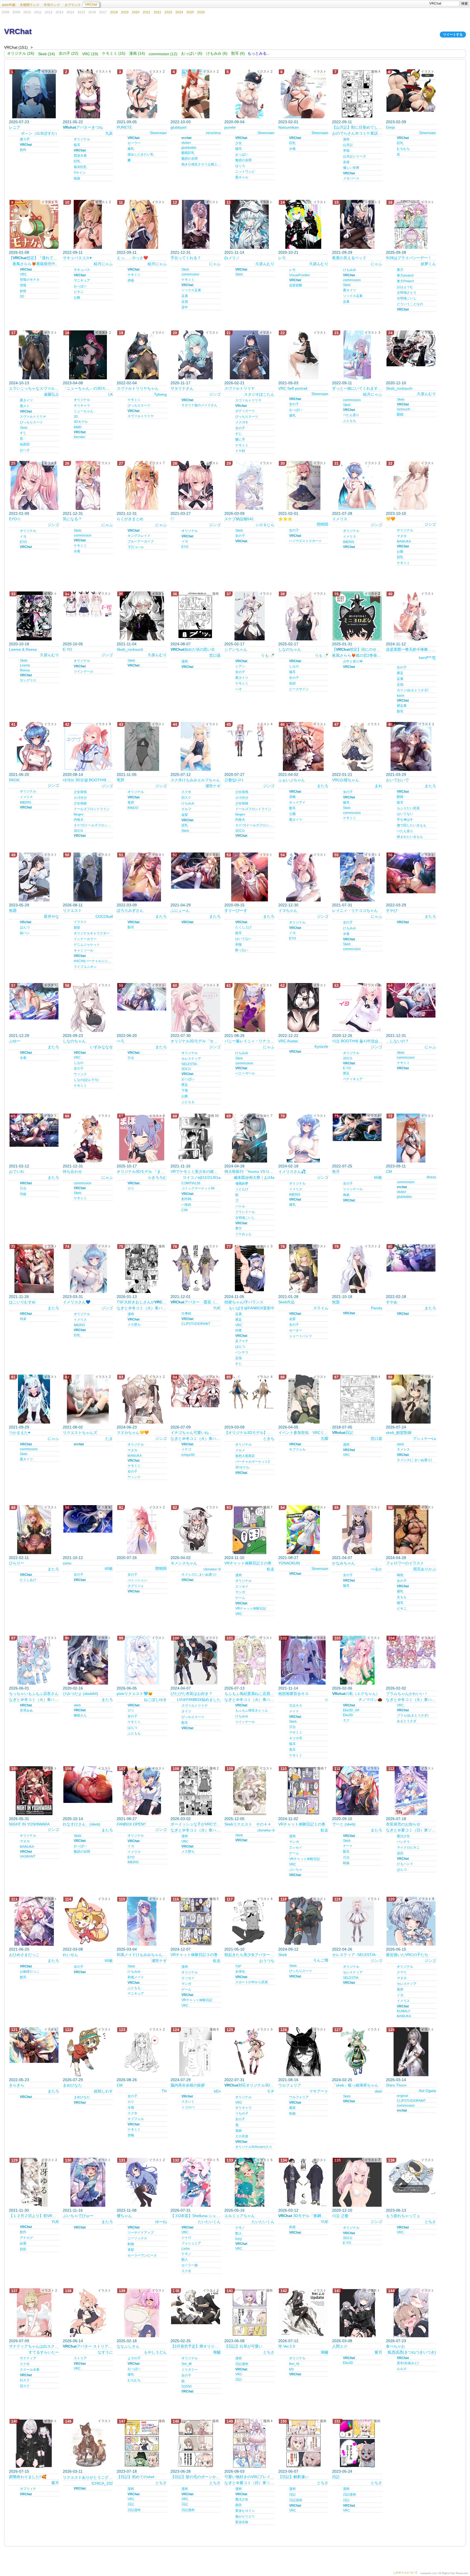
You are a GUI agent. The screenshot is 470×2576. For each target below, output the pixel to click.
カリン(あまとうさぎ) (413, 690)
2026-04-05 (288, 1427)
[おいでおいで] (411, 746)
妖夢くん (428, 264)
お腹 (77, 297)
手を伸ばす (405, 820)
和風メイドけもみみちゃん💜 (142, 1955)
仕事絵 (186, 1313)
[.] (142, 1530)
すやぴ (392, 910)
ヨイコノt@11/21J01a (202, 1177)
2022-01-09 (19, 513)
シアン (240, 666)
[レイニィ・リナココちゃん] (357, 877)
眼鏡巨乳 (188, 153)
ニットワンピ (245, 172)
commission (190, 274)
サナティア (28, 2358)
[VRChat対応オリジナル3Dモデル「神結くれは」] (249, 2052)
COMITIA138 (191, 1183)
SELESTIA (189, 1064)
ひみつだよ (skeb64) (81, 1694)
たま (109, 1439)
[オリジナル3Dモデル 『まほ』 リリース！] (142, 1138)
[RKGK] (34, 746)
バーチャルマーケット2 (253, 1462)
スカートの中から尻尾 (252, 1982)
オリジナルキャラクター (92, 933)
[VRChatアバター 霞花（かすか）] (196, 1269)
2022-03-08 (73, 1949)
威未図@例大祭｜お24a (254, 1177)
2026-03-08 (342, 2341)
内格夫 (79, 820)
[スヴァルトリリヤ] (249, 355)
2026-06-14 (73, 2341)
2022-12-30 (288, 905)
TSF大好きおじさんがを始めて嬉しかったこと (142, 1302)
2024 (179, 12)
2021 (147, 12)
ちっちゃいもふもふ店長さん (34, 1694)
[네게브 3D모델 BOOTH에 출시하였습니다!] (88, 746)
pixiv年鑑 (9, 5)
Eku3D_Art (351, 1710)
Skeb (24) (47, 54)
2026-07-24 (396, 1427)
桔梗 (239, 1330)
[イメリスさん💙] (88, 1269)
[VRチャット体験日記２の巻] (249, 1530)
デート (348, 1846)
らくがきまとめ (130, 519)
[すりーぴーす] (249, 877)
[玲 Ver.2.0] (303, 2313)
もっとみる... (259, 53)
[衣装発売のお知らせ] (411, 1791)
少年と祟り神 (353, 661)
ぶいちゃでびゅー (78, 2216)
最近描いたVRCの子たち (407, 1955)
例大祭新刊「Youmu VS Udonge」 (249, 1171)
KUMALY (403, 2011)
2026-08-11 (73, 905)
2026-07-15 (19, 2471)
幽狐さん (80, 1715)
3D (22, 296)
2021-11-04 (127, 644)
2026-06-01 (19, 1688)
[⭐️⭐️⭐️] (303, 485)
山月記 (348, 145)
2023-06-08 (234, 2341)
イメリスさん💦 (292, 1171)
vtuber (186, 143)
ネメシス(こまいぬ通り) (414, 1460)
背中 (185, 307)
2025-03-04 (127, 1949)
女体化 (240, 1971)
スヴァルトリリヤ (33, 417)
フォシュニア (191, 2243)
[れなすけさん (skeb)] (88, 1785)
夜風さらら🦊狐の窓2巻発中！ (357, 655)
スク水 (186, 792)
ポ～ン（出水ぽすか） (40, 133)
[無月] (357, 1127)
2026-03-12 (288, 2210)
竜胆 (120, 780)
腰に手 (240, 439)
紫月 (378, 2352)
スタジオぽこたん (259, 394)
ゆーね (161, 2222)
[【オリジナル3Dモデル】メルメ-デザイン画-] (249, 1392)
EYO (23, 542)
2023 (168, 12)
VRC (23, 274)
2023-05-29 (19, 905)
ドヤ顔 (240, 451)
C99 (185, 1210)
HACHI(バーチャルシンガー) (93, 961)
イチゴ (186, 1449)
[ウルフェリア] (303, 2052)
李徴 (346, 151)
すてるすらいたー (44, 2352)
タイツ (186, 1711)
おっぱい (242, 154)
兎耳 (292, 1750)
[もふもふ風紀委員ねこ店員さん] (249, 1660)
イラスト (80, 922)
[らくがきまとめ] (142, 485)
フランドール (245, 1212)
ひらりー (17, 1563)
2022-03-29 (396, 905)
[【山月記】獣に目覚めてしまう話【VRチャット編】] (357, 94)
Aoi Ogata (427, 2091)
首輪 (292, 797)
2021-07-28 (342, 513)
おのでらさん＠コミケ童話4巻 (357, 133)
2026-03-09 (234, 513)
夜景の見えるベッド (349, 258)
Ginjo (390, 127)
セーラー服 (190, 2265)
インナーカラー (85, 939)
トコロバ (188, 2107)
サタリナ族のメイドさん (199, 405)
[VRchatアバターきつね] (88, 94)
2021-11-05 (127, 774)
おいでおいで (397, 780)
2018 (114, 12)
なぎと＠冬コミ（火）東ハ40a (142, 1308)
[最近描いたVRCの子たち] (411, 1921)
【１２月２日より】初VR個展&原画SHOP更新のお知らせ (34, 2216)
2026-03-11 (73, 2471)
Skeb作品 (286, 1302)
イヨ (23, 537)
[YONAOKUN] (303, 1530)
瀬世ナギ (213, 786)
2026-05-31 (19, 1819)
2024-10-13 (19, 383)
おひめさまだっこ (24, 1955)
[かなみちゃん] (357, 1530)
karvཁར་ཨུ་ (427, 658)
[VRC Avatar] (303, 1008)
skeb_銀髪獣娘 (399, 1433)
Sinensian (158, 133)
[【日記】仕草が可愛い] (249, 2313)
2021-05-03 (288, 383)
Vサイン (80, 173)
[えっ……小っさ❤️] (142, 224)
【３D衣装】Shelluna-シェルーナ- (196, 2216)
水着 (292, 149)
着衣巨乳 (80, 167)
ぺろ (120, 1041)
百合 (131, 1058)
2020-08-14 (73, 774)
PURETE (124, 127)
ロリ (131, 1188)
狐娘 (77, 178)
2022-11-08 (127, 2210)
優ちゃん (124, 2216)
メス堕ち (134, 1325)
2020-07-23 (19, 122)
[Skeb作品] (303, 1269)
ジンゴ (215, 394)
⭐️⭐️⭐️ (285, 519)
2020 (136, 12)
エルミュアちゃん (240, 2216)
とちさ (430, 2222)
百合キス (296, 1706)
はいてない (405, 814)
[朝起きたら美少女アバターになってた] (249, 1921)
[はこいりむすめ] (34, 1269)
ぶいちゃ (296, 1870)
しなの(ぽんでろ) (86, 1080)
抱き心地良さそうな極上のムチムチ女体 (201, 164)
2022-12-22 (288, 1036)
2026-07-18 (396, 1819)
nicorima (213, 133)
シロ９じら (265, 525)
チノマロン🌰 (370, 1700)
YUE (217, 1308)
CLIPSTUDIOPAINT (196, 1324)
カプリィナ (28, 2489)
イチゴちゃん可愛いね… (191, 1433)
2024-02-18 (288, 1166)
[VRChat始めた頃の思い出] (196, 616)
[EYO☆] (34, 485)
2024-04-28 (234, 1166)
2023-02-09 (396, 122)
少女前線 (80, 803)
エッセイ (242, 1586)
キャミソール (84, 950)
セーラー (134, 143)
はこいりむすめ (22, 1302)
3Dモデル (81, 422)
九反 (109, 133)
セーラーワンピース (142, 2255)
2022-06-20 (127, 1036)
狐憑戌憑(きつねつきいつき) (412, 2352)
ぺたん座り (351, 415)
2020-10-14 (73, 1819)
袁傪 (346, 162)
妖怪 (23, 291)
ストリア (80, 2358)
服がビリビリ (245, 2516)
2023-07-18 (127, 2471)
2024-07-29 (181, 2080)
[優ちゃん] (142, 2182)
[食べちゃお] (411, 2313)
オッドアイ (297, 802)
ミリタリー (190, 2370)
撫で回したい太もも (412, 825)
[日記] (357, 2443)
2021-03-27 (181, 513)
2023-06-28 (181, 2471)
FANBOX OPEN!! (131, 1824)
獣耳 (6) (238, 53)
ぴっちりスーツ (31, 422)
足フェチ (242, 1341)
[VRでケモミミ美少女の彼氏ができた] (196, 1138)
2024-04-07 (181, 1688)
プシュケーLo (424, 1439)
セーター (296, 1330)
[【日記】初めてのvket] (142, 2443)
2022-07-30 (181, 1036)
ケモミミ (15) (114, 53)
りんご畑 (321, 1960)
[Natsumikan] (303, 94)
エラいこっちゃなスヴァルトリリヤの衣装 (34, 388)
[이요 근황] (357, 2182)
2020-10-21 (288, 252)
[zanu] (88, 1519)
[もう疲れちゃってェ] (411, 2176)
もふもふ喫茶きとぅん (252, 1710)
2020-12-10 (396, 383)
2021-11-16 (180, 1166)
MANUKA (404, 541)
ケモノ (186, 2254)
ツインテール (84, 671)
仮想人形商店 (245, 1456)
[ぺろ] (142, 997)
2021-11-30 (19, 2210)
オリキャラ (82, 405)
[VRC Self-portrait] (303, 355)
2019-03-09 (234, 1427)
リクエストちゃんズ (80, 1433)
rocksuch (403, 409)
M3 (291, 2369)
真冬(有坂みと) (408, 2363)
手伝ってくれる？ (186, 258)
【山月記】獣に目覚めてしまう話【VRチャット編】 (357, 127)
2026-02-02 (396, 1688)
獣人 (185, 2259)
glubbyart (179, 127)
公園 (292, 814)
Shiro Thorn (396, 2085)
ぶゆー (15, 1041)
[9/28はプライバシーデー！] (411, 224)
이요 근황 (340, 2216)
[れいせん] (88, 1921)
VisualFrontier (299, 275)
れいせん (70, 1955)
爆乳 (131, 149)
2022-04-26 (342, 1949)
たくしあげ (28, 1580)
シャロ (186, 2237)
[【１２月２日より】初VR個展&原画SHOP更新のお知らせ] (34, 2182)
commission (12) (163, 54)
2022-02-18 (396, 1297)
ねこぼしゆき (155, 1700)
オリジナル (82, 139)
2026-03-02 (181, 1819)
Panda (377, 1308)
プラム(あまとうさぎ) (413, 1715)
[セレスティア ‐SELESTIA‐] (357, 1921)
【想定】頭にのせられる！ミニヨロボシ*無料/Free (357, 649)
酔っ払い (242, 950)
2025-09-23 (73, 1036)
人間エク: (340, 2346)
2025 (190, 12)
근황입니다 (234, 780)
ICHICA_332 (102, 2483)
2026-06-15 (396, 1949)
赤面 (131, 280)
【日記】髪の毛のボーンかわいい (196, 2477)
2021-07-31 (342, 905)
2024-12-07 (181, 1949)
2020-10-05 (73, 644)
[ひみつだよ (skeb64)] (88, 1660)
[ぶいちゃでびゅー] (88, 2182)
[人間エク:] (357, 2313)
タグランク (73, 5)
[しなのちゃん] (303, 616)
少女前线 (80, 792)
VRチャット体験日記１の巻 (302, 1824)
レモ (282, 258)
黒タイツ (350, 290)
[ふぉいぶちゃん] (303, 746)
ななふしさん (128, 2346)
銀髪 (77, 928)
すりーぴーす (236, 910)
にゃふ (215, 264)
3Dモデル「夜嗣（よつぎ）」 (303, 2216)
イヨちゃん (288, 910)
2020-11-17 (180, 383)
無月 (336, 1171)
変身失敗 (242, 2522)
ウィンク (80, 1074)
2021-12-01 (181, 1297)
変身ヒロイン (245, 2511)
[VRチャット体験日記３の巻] (196, 1921)
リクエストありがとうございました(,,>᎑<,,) (88, 2477)
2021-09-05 (127, 122)
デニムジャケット (87, 945)
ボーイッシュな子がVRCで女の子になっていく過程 (196, 1824)
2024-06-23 (127, 1427)
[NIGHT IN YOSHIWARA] (34, 1791)
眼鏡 (400, 414)
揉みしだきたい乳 (141, 154)
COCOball (104, 916)
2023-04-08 (73, 383)
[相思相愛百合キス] (303, 1660)
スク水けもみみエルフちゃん (195, 780)
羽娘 (23, 1194)
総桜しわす (103, 2091)
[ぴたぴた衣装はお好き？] (196, 1660)
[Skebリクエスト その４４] (249, 1791)
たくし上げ (243, 927)
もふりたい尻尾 (408, 808)
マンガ (240, 1592)
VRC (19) (90, 54)
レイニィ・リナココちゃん (355, 910)
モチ (271, 2091)
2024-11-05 (234, 1297)
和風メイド (136, 1977)
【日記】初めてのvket (135, 2477)
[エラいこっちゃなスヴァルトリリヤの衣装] (34, 355)
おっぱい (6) (192, 53)
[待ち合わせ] (88, 1138)
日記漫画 (242, 2364)
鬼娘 (239, 2131)
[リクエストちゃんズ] (88, 1399)
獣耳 (400, 711)
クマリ (402, 1972)
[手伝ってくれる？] (196, 224)
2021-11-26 (19, 1297)
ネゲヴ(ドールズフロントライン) (93, 825)
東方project (405, 275)
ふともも (350, 421)
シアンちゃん (236, 649)
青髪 (131, 2250)
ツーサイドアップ (141, 2233)
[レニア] (34, 94)
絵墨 (23, 2243)
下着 (185, 1090)
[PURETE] (142, 94)
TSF (238, 1966)
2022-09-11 (342, 122)
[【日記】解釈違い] (303, 2443)
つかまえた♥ (20, 1433)
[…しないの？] (411, 1000)
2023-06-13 (396, 2210)
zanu (67, 1563)
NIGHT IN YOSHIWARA (29, 1824)
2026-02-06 (342, 1688)
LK (111, 394)
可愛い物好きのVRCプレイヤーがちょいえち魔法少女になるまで (249, 2477)
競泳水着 (80, 156)
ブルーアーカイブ (141, 541)
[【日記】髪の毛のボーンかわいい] (196, 2443)
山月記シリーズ (354, 156)
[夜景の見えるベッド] (357, 224)
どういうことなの (410, 304)
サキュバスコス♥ (77, 258)
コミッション (137, 1580)
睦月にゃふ (103, 264)
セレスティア (191, 1059)
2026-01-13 (127, 1297)
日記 (343, 1433)
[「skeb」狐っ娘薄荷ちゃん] (357, 2052)
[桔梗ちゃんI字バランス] (249, 1269)
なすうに (105, 2352)
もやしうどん (155, 2352)
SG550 (187, 2386)
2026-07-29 (73, 2080)
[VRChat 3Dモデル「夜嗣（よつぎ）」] (303, 2182)
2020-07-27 (234, 774)
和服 (239, 944)
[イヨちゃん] (303, 877)
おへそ (25, 450)
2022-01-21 (342, 774)
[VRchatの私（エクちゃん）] (357, 1660)
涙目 (400, 1853)
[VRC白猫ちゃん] (357, 746)
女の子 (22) (69, 53)
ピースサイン (299, 689)
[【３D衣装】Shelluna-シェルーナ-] (196, 2182)
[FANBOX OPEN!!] (142, 1791)
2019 (125, 12)
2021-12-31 (181, 252)
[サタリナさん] (196, 355)
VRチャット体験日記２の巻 (248, 1563)
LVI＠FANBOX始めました (199, 1700)
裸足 (400, 673)
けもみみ (350, 270)
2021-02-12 (19, 1166)
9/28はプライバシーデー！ (409, 258)
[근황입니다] (249, 740)
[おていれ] (34, 1130)
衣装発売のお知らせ (403, 1824)
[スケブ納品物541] (249, 485)
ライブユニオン (85, 967)
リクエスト (72, 910)
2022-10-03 (181, 122)
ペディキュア (353, 1079)
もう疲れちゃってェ (403, 2216)
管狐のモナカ (30, 280)
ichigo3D (188, 1455)
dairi (378, 2091)
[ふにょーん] (196, 871)
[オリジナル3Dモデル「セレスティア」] (196, 1008)
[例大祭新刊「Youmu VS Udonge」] (249, 1138)
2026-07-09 (181, 1427)
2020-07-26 (127, 1558)
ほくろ (240, 166)
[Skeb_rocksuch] (411, 348)
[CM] (411, 1138)
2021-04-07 (342, 1558)
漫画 (346, 139)
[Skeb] (303, 1921)
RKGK (14, 780)
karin (401, 696)
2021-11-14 (234, 252)
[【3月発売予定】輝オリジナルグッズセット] (196, 2306)
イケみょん (243, 1234)
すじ (23, 433)
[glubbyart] (196, 94)
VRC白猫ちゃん (346, 780)
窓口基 (215, 655)
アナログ (26, 2238)
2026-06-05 (127, 1688)
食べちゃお (395, 2346)
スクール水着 (30, 2370)
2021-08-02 (73, 1427)
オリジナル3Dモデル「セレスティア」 (196, 1041)
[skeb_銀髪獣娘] (411, 1399)
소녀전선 (80, 798)
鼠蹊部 (25, 444)
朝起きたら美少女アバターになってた (249, 1955)
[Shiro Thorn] (411, 2052)
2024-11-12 (396, 644)
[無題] (34, 877)
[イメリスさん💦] (303, 1138)
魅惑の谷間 (190, 159)
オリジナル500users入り (254, 2147)
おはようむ (405, 287)
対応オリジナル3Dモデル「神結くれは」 (249, 2085)
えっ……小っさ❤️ (132, 258)
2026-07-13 (234, 1688)
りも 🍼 (268, 655)
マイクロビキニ (408, 1847)
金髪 (185, 815)
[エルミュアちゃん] (249, 2182)
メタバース (351, 178)
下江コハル (136, 547)
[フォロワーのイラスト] (411, 1530)
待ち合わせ (72, 1171)
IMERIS (349, 542)
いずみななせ (101, 1047)
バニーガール (245, 1073)
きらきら (17, 2085)
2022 (157, 12)
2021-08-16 (288, 2080)
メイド (294, 1711)
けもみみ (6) (217, 53)
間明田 (323, 524)
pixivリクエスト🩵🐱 (135, 1694)
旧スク (186, 798)
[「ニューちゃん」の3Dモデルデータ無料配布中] (88, 355)
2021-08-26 (234, 1036)
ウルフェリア (290, 2085)
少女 (239, 143)
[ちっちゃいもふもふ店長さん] (34, 1660)
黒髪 (292, 2108)
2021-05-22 (73, 122)
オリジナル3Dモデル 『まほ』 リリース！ (142, 1171)
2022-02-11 (19, 1558)
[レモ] (303, 224)
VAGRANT (28, 1856)
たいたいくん (209, 2222)
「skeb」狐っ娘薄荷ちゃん (355, 2085)
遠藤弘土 (51, 394)
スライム (321, 1308)
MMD (78, 427)
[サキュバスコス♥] (88, 224)
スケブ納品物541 (239, 519)
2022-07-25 (342, 1166)
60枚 (378, 1177)
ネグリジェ (136, 1586)
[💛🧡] (411, 485)
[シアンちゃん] (249, 616)
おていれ (17, 1171)
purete (230, 127)
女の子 (240, 428)
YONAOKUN (289, 1563)
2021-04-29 (181, 905)
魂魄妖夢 (242, 1183)
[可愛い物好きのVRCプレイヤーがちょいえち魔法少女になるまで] (249, 2443)
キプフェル (297, 1449)
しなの (294, 666)
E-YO (67, 649)
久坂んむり (265, 264)
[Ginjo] (411, 91)
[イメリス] (357, 485)
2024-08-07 (181, 644)
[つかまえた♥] (34, 1399)
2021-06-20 (19, 774)
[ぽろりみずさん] (142, 877)
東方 (400, 270)
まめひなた (72, 2085)
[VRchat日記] (357, 1399)
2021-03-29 (396, 774)
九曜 (324, 1439)
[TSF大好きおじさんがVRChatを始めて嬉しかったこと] (142, 1269)
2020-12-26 (342, 1036)
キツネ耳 (296, 1738)
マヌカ (402, 536)
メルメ (240, 1450)
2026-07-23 (396, 2341)
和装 (292, 2227)
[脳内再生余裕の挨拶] (196, 2052)
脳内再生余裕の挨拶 (188, 2085)
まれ (378, 786)
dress (431, 1177)
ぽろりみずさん (130, 910)
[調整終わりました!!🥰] (34, 2443)
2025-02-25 (181, 2341)
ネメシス (403, 1449)
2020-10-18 (19, 644)
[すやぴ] (411, 873)
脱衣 (239, 2505)
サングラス (28, 680)
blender (79, 437)
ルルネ (402, 2369)
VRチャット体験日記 (251, 1608)
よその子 (134, 2358)
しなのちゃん (290, 649)
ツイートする (453, 35)
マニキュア (82, 280)
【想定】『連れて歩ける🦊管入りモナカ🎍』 (34, 258)
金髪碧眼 (296, 285)
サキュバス (82, 270)
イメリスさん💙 (77, 1302)
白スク (25, 2380)
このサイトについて (405, 2573)
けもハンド (405, 1864)
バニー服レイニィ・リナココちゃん (249, 1041)
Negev (79, 814)
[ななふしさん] (142, 2313)
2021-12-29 (19, 1036)
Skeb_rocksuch (399, 388)
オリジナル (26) (21, 53)
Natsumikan (288, 127)
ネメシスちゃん (184, 1563)
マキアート (319, 2091)
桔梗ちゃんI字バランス (244, 1302)
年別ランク (52, 5)
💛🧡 (391, 519)
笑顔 (292, 683)
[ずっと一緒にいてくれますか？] (357, 355)
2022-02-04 (127, 383)
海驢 (217, 2352)
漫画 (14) (137, 53)
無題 (13, 910)
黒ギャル (242, 177)
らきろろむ (157, 1177)
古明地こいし (407, 298)
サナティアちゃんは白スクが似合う (34, 2346)
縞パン (25, 933)
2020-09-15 (234, 905)
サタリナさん (182, 388)
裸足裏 (402, 706)
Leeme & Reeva (23, 649)
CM (389, 1171)
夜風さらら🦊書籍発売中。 (36, 264)
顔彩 (23, 2249)
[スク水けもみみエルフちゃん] (196, 746)
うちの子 (242, 2113)
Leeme (25, 665)
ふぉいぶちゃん (292, 780)
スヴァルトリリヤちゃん (138, 388)
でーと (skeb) (344, 1824)
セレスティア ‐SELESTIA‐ (354, 1955)
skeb (400, 1444)
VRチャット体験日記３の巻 (194, 1955)
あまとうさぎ (407, 1721)
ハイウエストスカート (305, 541)
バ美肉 (186, 1205)
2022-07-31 (234, 2080)
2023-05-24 (342, 2471)
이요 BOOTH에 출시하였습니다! (357, 1041)
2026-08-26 (127, 2080)
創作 (23, 150)
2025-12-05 (234, 1819)
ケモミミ (134, 275)
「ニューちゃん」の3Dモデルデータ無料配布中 (88, 388)
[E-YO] (88, 604)
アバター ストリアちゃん (88, 2346)
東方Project (405, 281)
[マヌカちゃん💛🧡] (142, 1399)
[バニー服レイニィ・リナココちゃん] (249, 1008)
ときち (269, 1439)
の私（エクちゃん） (356, 1694)
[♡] (196, 485)
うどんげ (242, 1189)
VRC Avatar (288, 1041)
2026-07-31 (181, 2210)
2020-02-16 (73, 1688)
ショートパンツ (301, 1336)
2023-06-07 (288, 2471)
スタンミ (188, 2101)
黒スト (25, 406)
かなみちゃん (344, 1563)
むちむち (403, 149)
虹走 (271, 1569)
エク (346, 1720)
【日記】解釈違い (293, 2477)
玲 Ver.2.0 (287, 2346)
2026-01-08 (19, 252)
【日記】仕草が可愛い (243, 2346)
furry (239, 2239)
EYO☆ (15, 519)
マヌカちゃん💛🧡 (133, 1433)
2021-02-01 (288, 513)
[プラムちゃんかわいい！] (411, 1652)
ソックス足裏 (191, 290)
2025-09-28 (396, 252)
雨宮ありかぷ (425, 1569)
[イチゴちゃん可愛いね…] (196, 1391)
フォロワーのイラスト (405, 1563)
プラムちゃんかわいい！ (407, 1694)
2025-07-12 (181, 774)
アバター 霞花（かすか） (196, 1302)
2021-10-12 (73, 1558)
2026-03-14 (396, 2080)
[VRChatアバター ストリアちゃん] (88, 2313)
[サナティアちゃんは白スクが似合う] (34, 2313)
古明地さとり (407, 293)
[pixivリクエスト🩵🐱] (142, 1660)
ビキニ (79, 292)
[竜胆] (142, 746)
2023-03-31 (73, 1297)
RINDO (133, 808)
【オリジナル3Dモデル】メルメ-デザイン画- (249, 1433)
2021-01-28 (288, 1297)
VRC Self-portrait (293, 388)
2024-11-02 (288, 1819)
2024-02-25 (342, 2080)
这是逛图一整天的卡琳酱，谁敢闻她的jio (411, 649)
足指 (185, 302)
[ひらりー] (34, 1530)
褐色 (400, 1575)
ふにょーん (180, 910)
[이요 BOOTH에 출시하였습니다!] (357, 1008)
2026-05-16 (234, 2210)
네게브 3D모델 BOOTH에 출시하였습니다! (88, 780)
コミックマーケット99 (198, 1188)
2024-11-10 (234, 1558)
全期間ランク (30, 5)
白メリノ (232, 258)
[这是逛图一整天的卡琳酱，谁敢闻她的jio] (411, 616)
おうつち (267, 1961)
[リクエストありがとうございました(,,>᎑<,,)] (88, 2443)
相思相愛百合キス (293, 1694)
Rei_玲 (294, 2364)
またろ (323, 786)
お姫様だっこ (30, 1971)
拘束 (23, 1319)
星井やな (51, 916)
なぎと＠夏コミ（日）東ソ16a (411, 1830)
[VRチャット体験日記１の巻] (303, 1791)
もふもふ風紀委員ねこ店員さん (249, 1694)
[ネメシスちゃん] (196, 1530)
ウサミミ (296, 1732)
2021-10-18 (342, 1297)
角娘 (346, 1195)
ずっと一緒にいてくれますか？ (357, 388)
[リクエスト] (88, 877)
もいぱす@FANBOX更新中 (252, 1308)
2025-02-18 (127, 2341)
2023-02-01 (288, 122)
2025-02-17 (234, 644)
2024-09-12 (288, 1949)
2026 (201, 12)
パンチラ (242, 1352)
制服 (346, 1863)
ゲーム (240, 1598)
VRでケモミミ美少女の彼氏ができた (196, 1171)
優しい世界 (351, 168)
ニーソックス (137, 2238)
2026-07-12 (288, 2341)
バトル (240, 1206)
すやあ (392, 1302)
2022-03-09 (127, 905)
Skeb (185, 269)
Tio (164, 2091)
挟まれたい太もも (410, 837)
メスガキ (242, 422)
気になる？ (72, 519)
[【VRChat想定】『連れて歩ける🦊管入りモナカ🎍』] (34, 224)
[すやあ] (411, 1258)
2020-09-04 (234, 122)
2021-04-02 (288, 774)
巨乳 (77, 161)
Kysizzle (321, 1046)
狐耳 (77, 145)
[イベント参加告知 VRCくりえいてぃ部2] (303, 1399)
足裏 (185, 296)
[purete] (249, 94)
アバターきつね (83, 127)
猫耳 (239, 149)
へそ (239, 689)
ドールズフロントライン (92, 809)
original (402, 2096)
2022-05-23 (19, 2080)
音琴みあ (26, 1710)
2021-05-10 (234, 1949)
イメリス (340, 519)
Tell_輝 (187, 2364)
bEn (217, 2091)
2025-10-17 (127, 1166)
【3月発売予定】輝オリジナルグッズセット (196, 2346)
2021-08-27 (288, 1558)
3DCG (78, 831)
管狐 (23, 285)
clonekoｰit (212, 1569)
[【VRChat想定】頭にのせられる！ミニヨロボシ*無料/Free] (357, 616)
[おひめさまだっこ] (34, 1921)
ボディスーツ (245, 411)
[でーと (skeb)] (357, 1791)
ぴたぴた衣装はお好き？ (191, 1694)
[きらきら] (34, 2045)
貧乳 (400, 557)
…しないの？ (397, 1041)
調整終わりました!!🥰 (28, 2477)
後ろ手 (25, 139)
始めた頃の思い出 (193, 649)
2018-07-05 (342, 1427)
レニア (15, 127)
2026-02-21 (234, 383)
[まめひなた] (88, 2052)
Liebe (186, 2249)
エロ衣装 (242, 2136)
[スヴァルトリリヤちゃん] (142, 355)
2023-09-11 (396, 1166)
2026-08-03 (234, 2471)
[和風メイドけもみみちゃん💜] (142, 1921)
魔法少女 (403, 1836)
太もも (402, 1597)
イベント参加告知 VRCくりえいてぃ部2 (303, 1433)
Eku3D (348, 1715)
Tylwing (160, 394)
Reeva (25, 670)
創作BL (187, 1199)
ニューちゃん (84, 411)
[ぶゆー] (34, 1001)
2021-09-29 (342, 252)
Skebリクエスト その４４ (248, 1824)
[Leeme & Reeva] (34, 616)
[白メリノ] (249, 224)
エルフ (186, 809)
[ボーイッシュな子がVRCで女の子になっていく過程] (196, 1791)
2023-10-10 (396, 513)
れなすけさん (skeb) (82, 1824)
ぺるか (376, 1569)
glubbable (189, 148)
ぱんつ (25, 927)
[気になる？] (88, 485)
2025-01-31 (342, 644)
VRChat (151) (16, 47)
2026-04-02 (181, 1558)
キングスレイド (139, 536)
